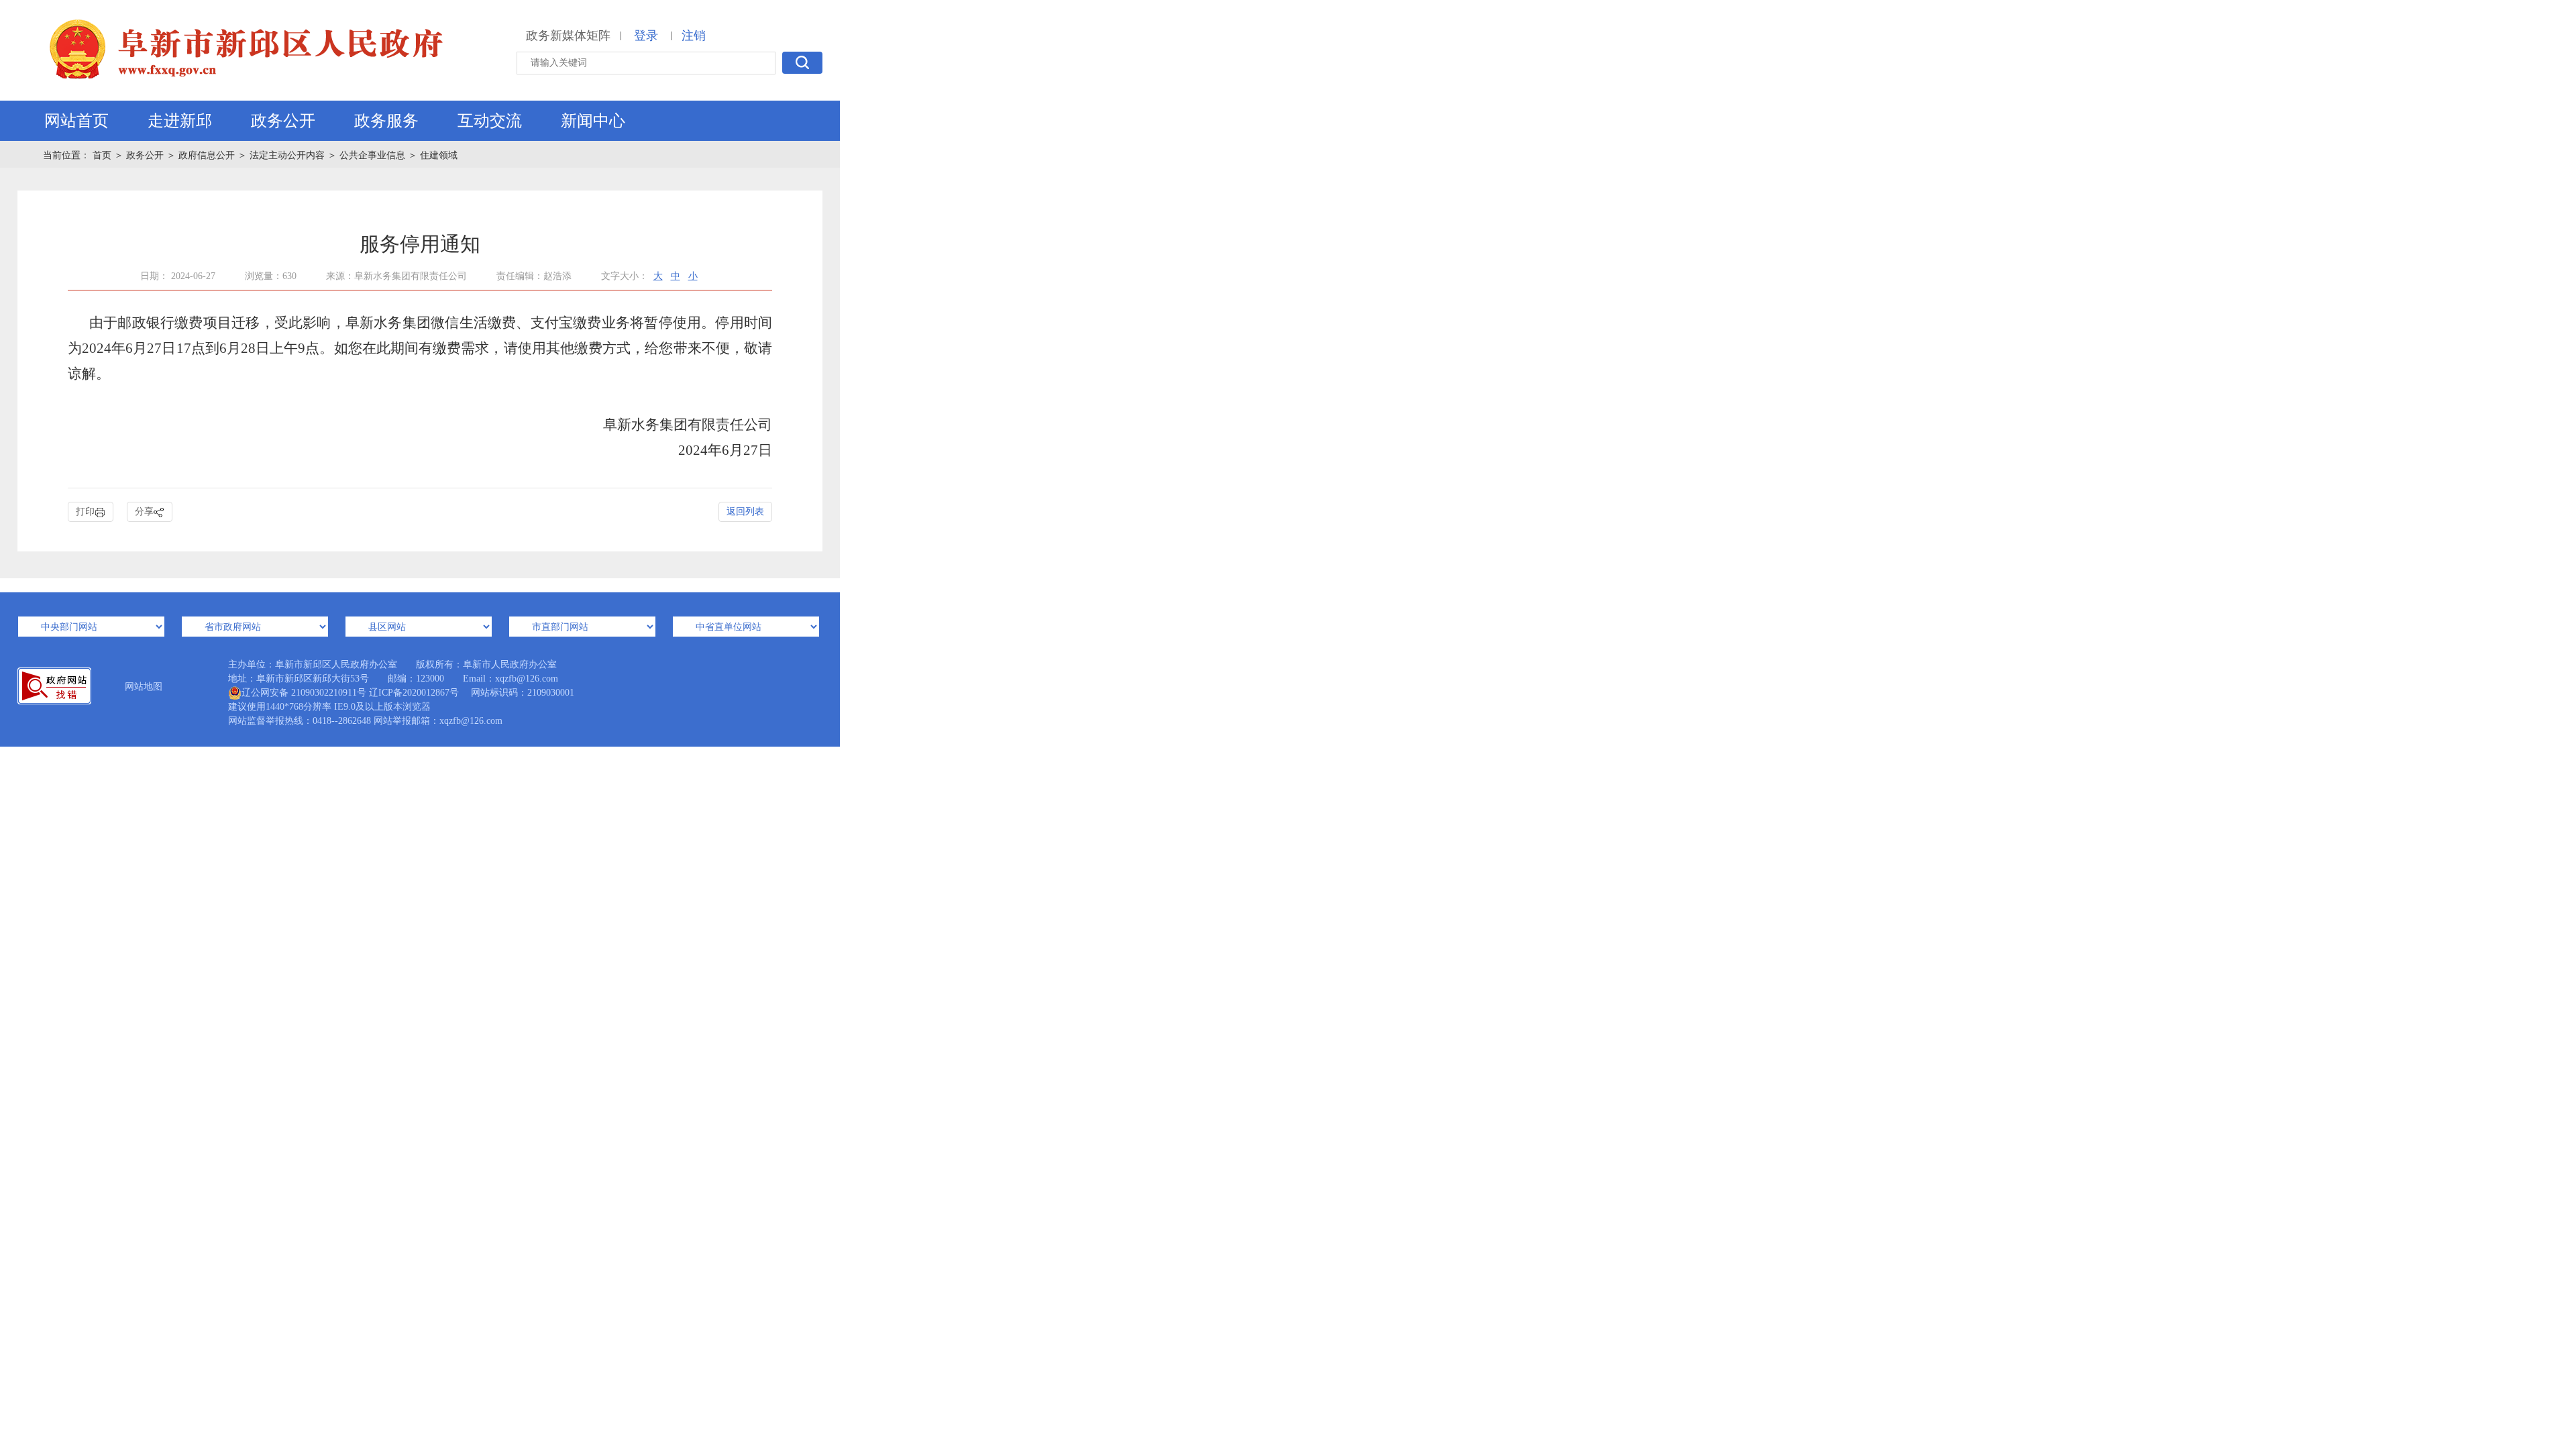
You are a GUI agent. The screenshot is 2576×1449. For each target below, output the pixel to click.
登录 (646, 36)
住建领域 (439, 155)
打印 (85, 512)
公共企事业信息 (372, 155)
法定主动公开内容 (287, 155)
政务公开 (283, 121)
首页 (103, 155)
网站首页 (76, 121)
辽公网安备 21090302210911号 (304, 693)
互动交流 (490, 121)
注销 (694, 36)
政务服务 (386, 121)
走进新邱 (180, 121)
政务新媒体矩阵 (568, 36)
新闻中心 (593, 121)
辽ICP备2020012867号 (414, 693)
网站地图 (144, 687)
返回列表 (745, 512)
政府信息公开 (207, 155)
